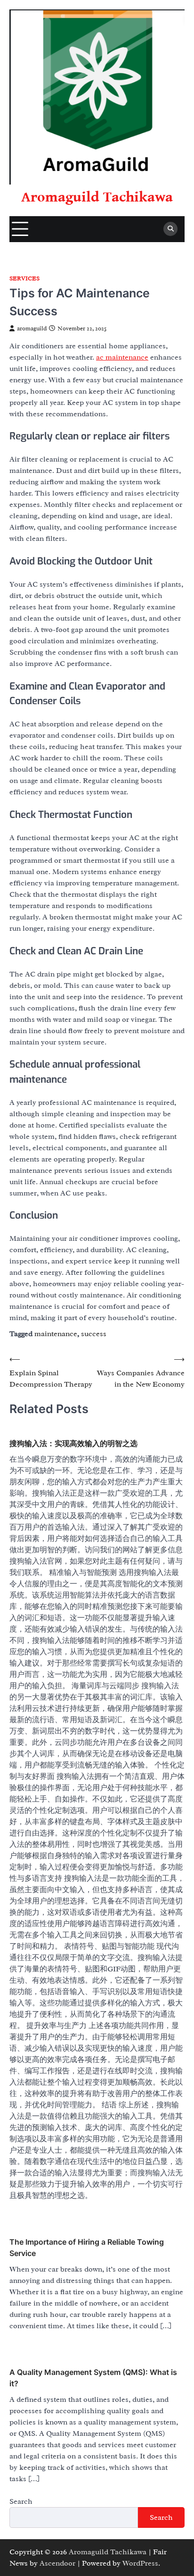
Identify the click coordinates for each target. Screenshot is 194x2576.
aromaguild (32, 328)
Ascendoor (57, 2563)
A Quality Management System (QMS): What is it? (93, 2378)
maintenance (56, 1334)
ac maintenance (122, 357)
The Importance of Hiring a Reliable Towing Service (87, 2248)
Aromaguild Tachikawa (97, 197)
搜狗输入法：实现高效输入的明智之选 (73, 1443)
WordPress (140, 2563)
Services (24, 279)
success (94, 1334)
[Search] (170, 229)
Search (21, 2501)
